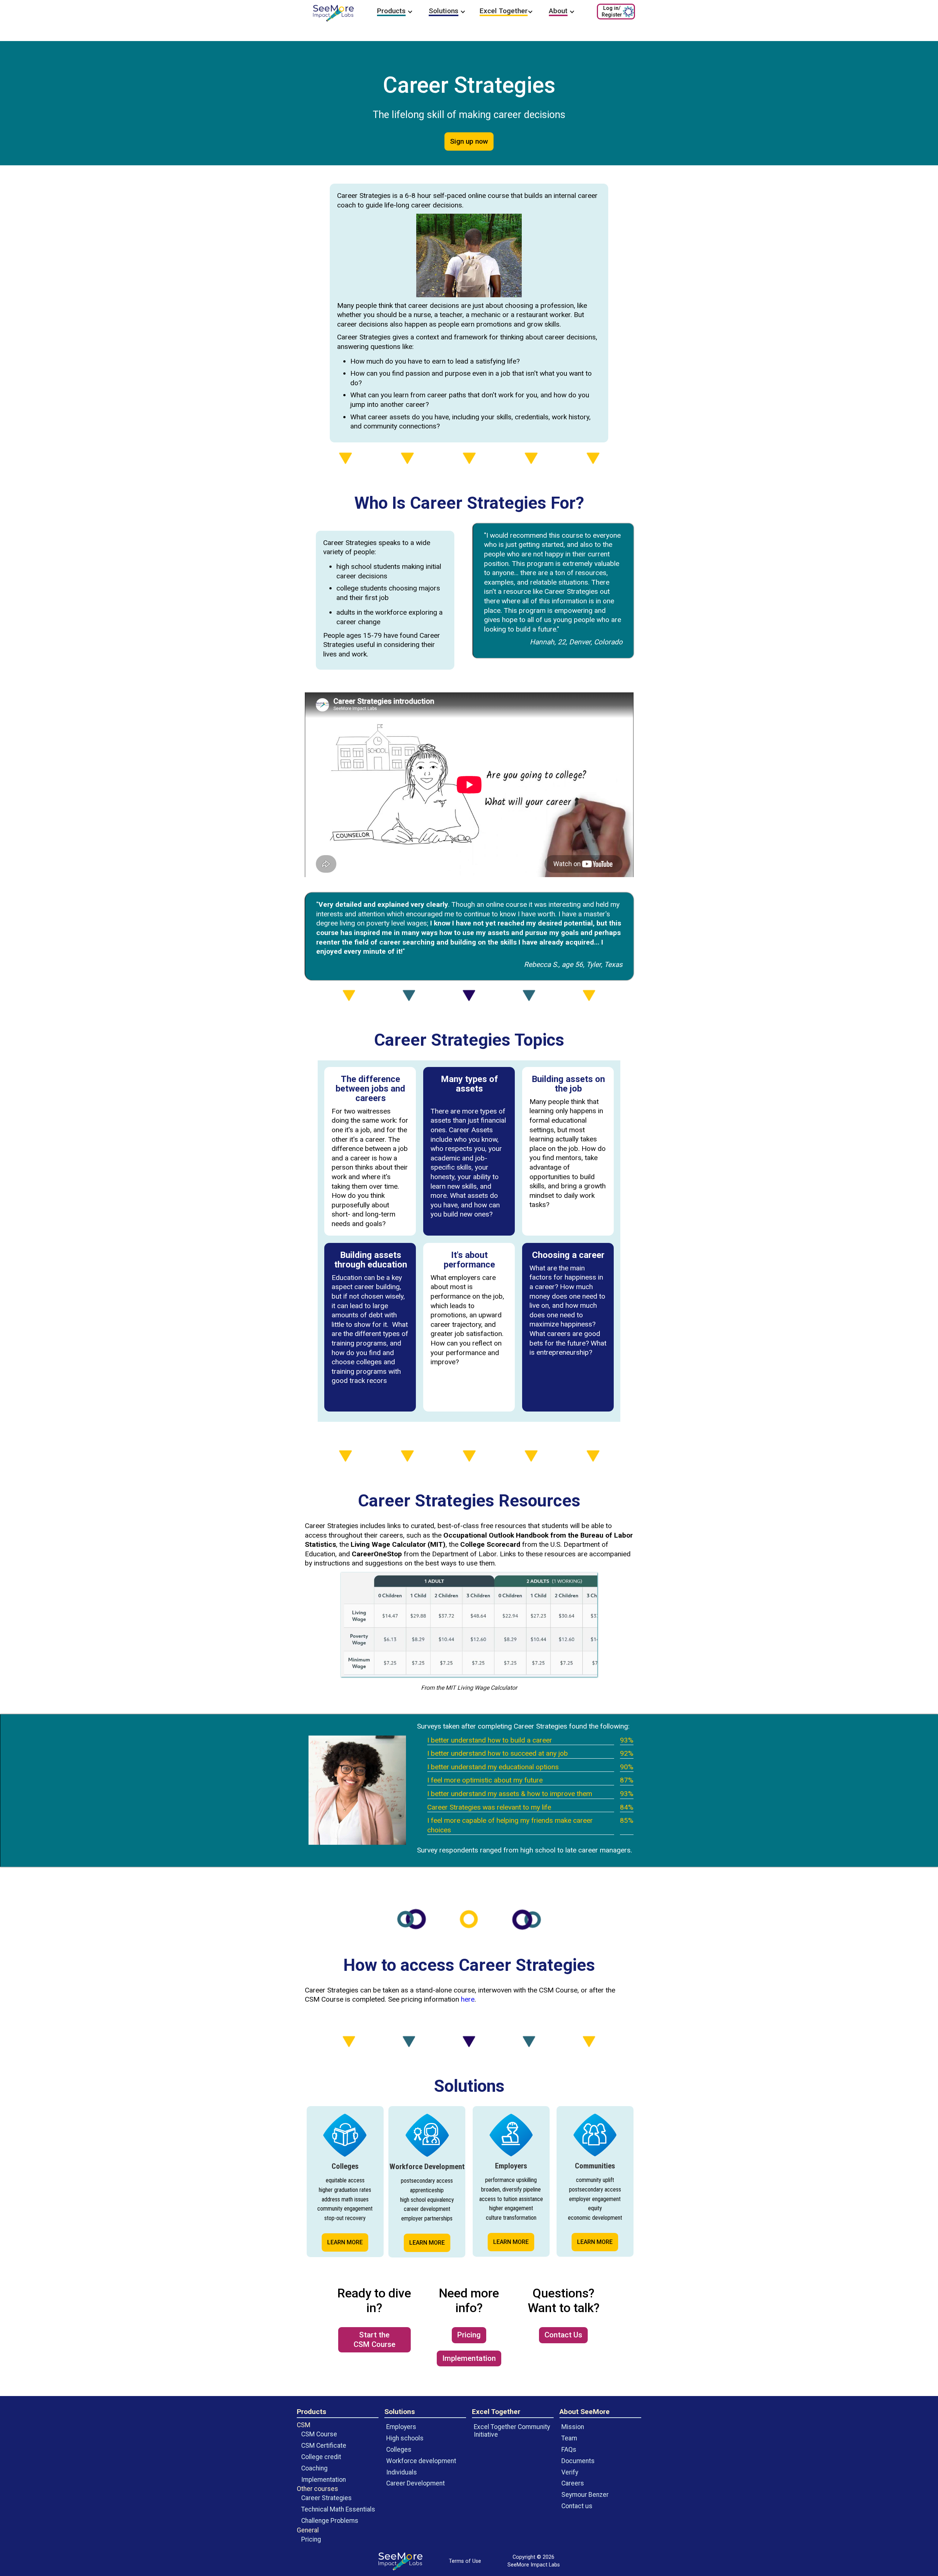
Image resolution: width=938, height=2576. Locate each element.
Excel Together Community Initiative (512, 2431)
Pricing (469, 2335)
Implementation (469, 2358)
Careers (573, 2483)
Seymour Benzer (585, 2495)
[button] (395, 12)
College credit (321, 2457)
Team (569, 2438)
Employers (401, 2427)
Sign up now (469, 141)
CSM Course (319, 2434)
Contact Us (563, 2335)
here (468, 1999)
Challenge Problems (330, 2521)
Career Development (416, 2483)
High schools (405, 2438)
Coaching (314, 2468)
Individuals (402, 2472)
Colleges (399, 2450)
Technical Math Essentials (338, 2509)
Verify (570, 2472)
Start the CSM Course (374, 2340)
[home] (333, 13)
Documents (578, 2461)
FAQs (569, 2450)
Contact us (577, 2506)
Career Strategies (326, 2498)
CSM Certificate (324, 2446)
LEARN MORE (345, 2242)
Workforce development (421, 2461)
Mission (573, 2427)
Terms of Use (465, 2561)
